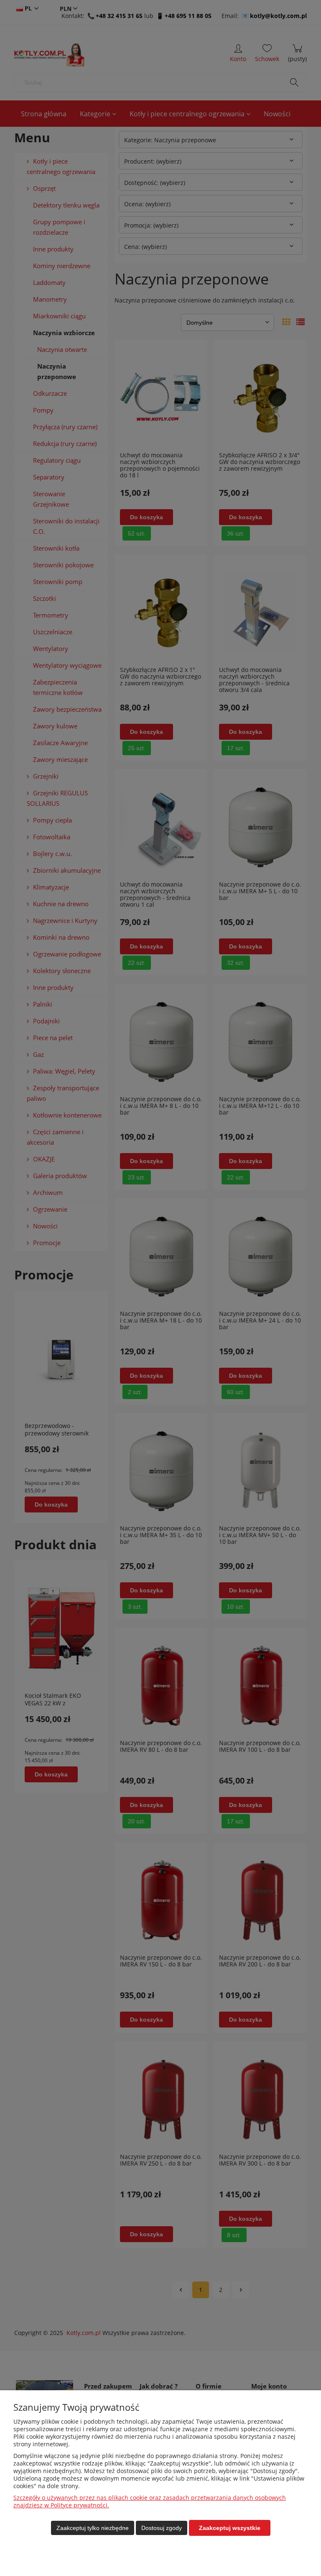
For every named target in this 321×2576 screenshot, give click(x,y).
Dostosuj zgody (162, 2528)
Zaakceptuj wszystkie (230, 2528)
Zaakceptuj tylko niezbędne (93, 2528)
